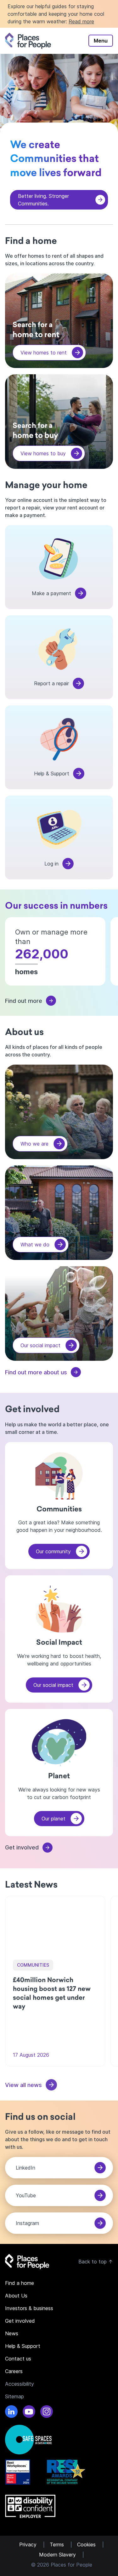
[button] (62, 2552)
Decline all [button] (39, 2536)
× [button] (108, 2418)
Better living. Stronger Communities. (43, 200)
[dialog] (62, 2489)
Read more (81, 21)
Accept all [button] (85, 2536)
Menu (101, 41)
